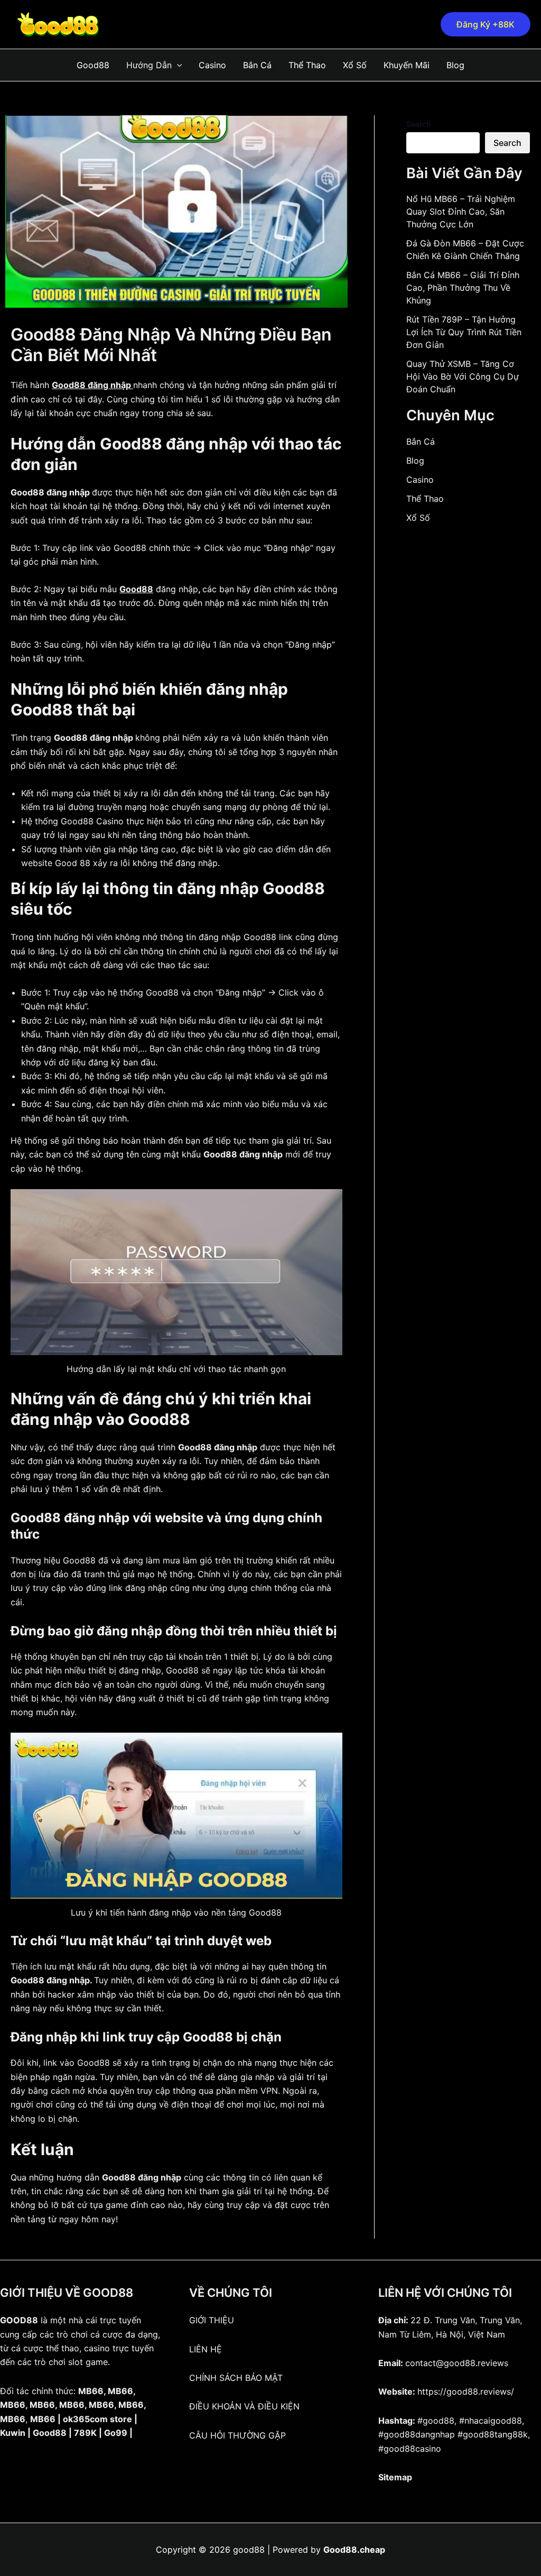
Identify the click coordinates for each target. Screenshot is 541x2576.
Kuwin (13, 2433)
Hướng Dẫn (149, 65)
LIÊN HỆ (206, 2349)
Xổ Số (355, 65)
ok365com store (97, 2419)
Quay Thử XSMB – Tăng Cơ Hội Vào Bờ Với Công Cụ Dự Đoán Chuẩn (463, 376)
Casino (212, 65)
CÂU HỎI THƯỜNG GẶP (237, 2435)
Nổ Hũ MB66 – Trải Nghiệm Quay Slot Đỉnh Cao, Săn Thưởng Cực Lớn (461, 211)
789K (85, 2433)
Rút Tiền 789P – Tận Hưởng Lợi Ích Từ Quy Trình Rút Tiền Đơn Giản (464, 332)
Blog (455, 65)
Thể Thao (307, 65)
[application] (177, 65)
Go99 (116, 2433)
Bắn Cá (257, 65)
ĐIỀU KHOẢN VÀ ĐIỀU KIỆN (244, 2406)
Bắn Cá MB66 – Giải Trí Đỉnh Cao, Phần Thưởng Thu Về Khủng (463, 288)
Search (418, 124)
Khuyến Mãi (407, 65)
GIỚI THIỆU (212, 2320)
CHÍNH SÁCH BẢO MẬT (236, 2378)
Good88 (93, 65)
